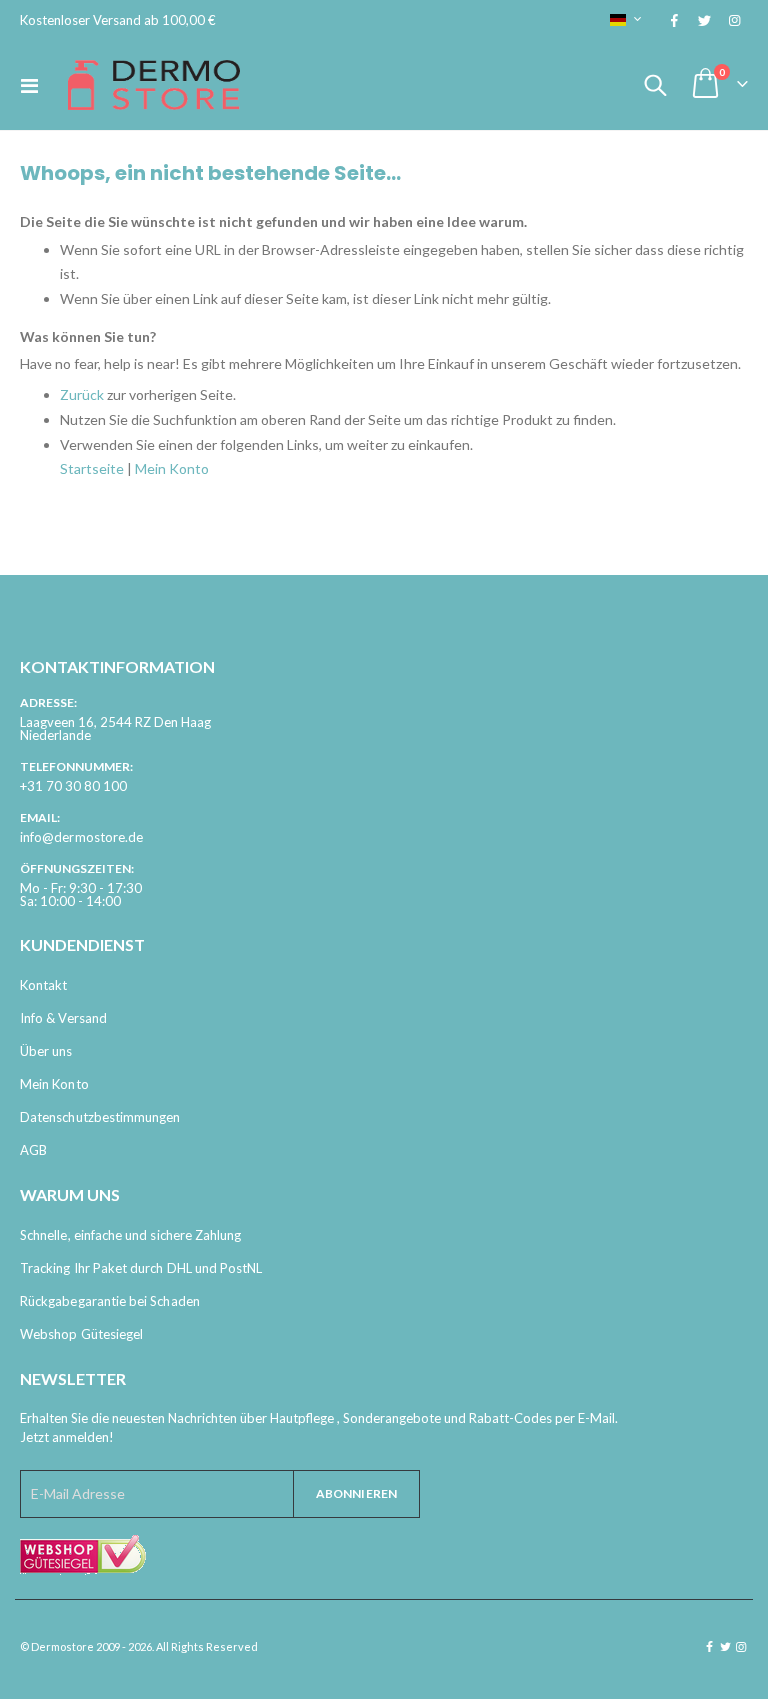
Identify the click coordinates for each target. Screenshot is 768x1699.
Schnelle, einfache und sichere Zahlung (130, 1235)
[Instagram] (734, 20)
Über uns (46, 1051)
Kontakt (43, 985)
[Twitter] (704, 20)
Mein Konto (172, 468)
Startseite (92, 468)
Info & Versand (63, 1018)
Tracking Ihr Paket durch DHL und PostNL (141, 1268)
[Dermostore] (154, 85)
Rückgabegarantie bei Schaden (110, 1301)
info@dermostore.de (81, 837)
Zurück (82, 394)
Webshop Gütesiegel (81, 1334)
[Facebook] (674, 20)
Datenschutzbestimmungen (100, 1117)
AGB (33, 1150)
